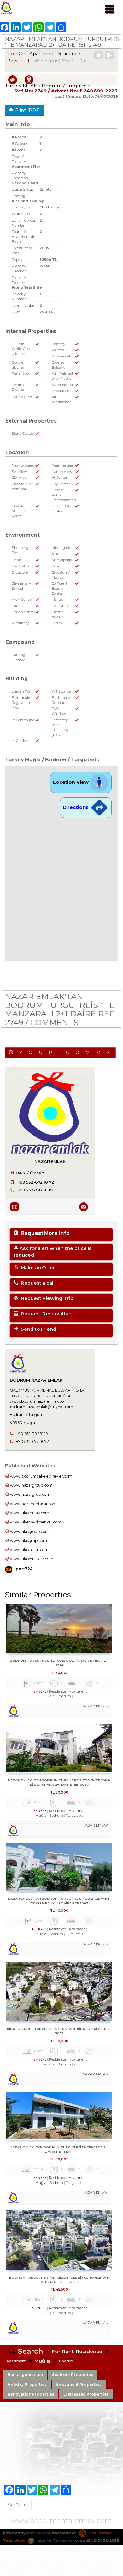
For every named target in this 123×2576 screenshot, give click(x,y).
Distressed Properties (86, 2394)
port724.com (38, 2533)
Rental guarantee (25, 2375)
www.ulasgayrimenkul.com (35, 1522)
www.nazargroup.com (31, 1485)
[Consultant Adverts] (15, 1206)
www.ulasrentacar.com (31, 1559)
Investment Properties (79, 2384)
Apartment (16, 2361)
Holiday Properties (27, 2384)
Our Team (17, 2504)
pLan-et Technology (56, 2540)
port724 (24, 1569)
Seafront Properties (73, 2375)
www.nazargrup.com (30, 1494)
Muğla (42, 2361)
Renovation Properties (31, 2394)
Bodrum (66, 2361)
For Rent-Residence (77, 2351)
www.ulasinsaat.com (29, 1550)
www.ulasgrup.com (28, 1541)
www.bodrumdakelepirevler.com (41, 1476)
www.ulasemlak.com (29, 1513)
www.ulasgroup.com (29, 1531)
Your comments (68, 1053)
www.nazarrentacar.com (33, 1504)
